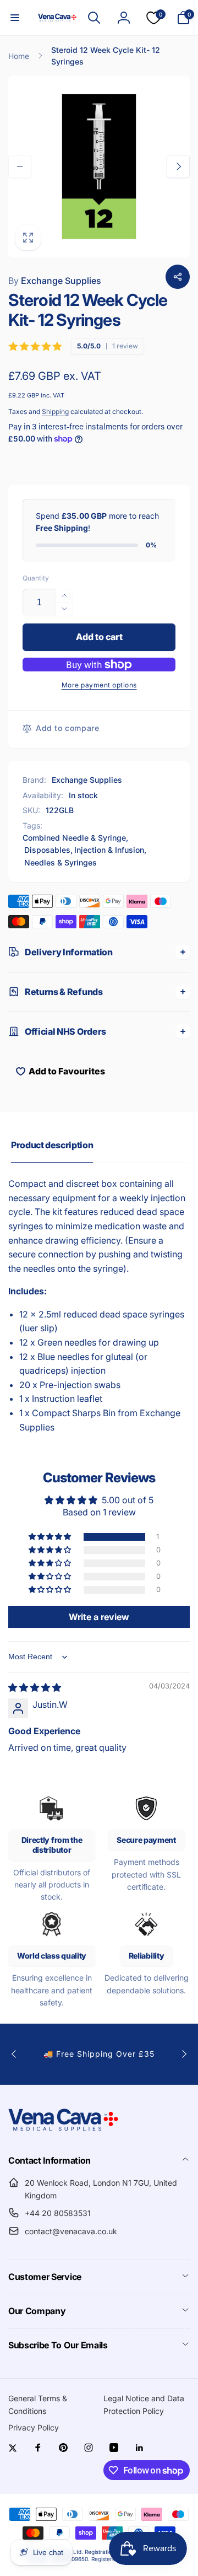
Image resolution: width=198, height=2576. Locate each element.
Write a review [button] (99, 1617)
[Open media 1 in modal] (99, 166)
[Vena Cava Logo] (63, 2131)
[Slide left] (20, 166)
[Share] (178, 277)
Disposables (47, 850)
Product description (52, 1145)
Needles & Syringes (61, 862)
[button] (15, 18)
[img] (35, 1687)
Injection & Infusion (109, 850)
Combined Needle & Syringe (74, 838)
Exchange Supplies (55, 281)
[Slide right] (178, 166)
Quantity (36, 578)
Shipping (55, 412)
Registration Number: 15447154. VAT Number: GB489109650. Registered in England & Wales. (103, 2555)
